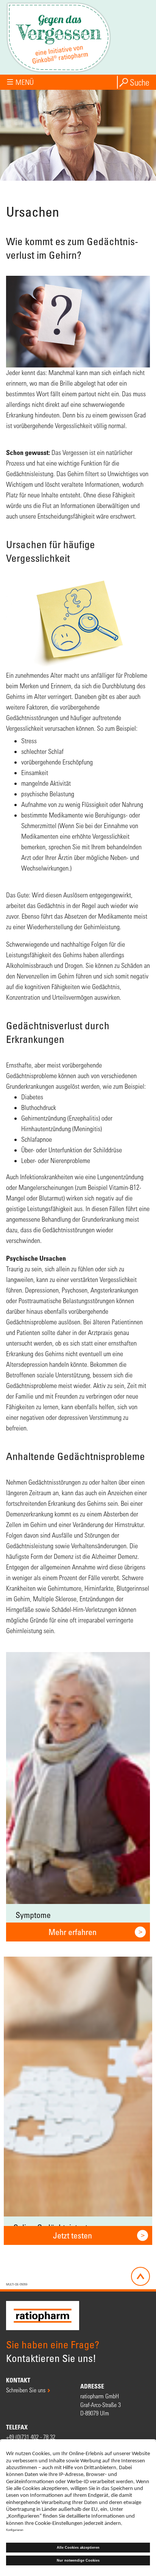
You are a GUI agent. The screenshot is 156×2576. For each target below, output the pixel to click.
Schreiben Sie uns (26, 2390)
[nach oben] (140, 2276)
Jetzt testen (73, 2235)
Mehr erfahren (73, 1932)
